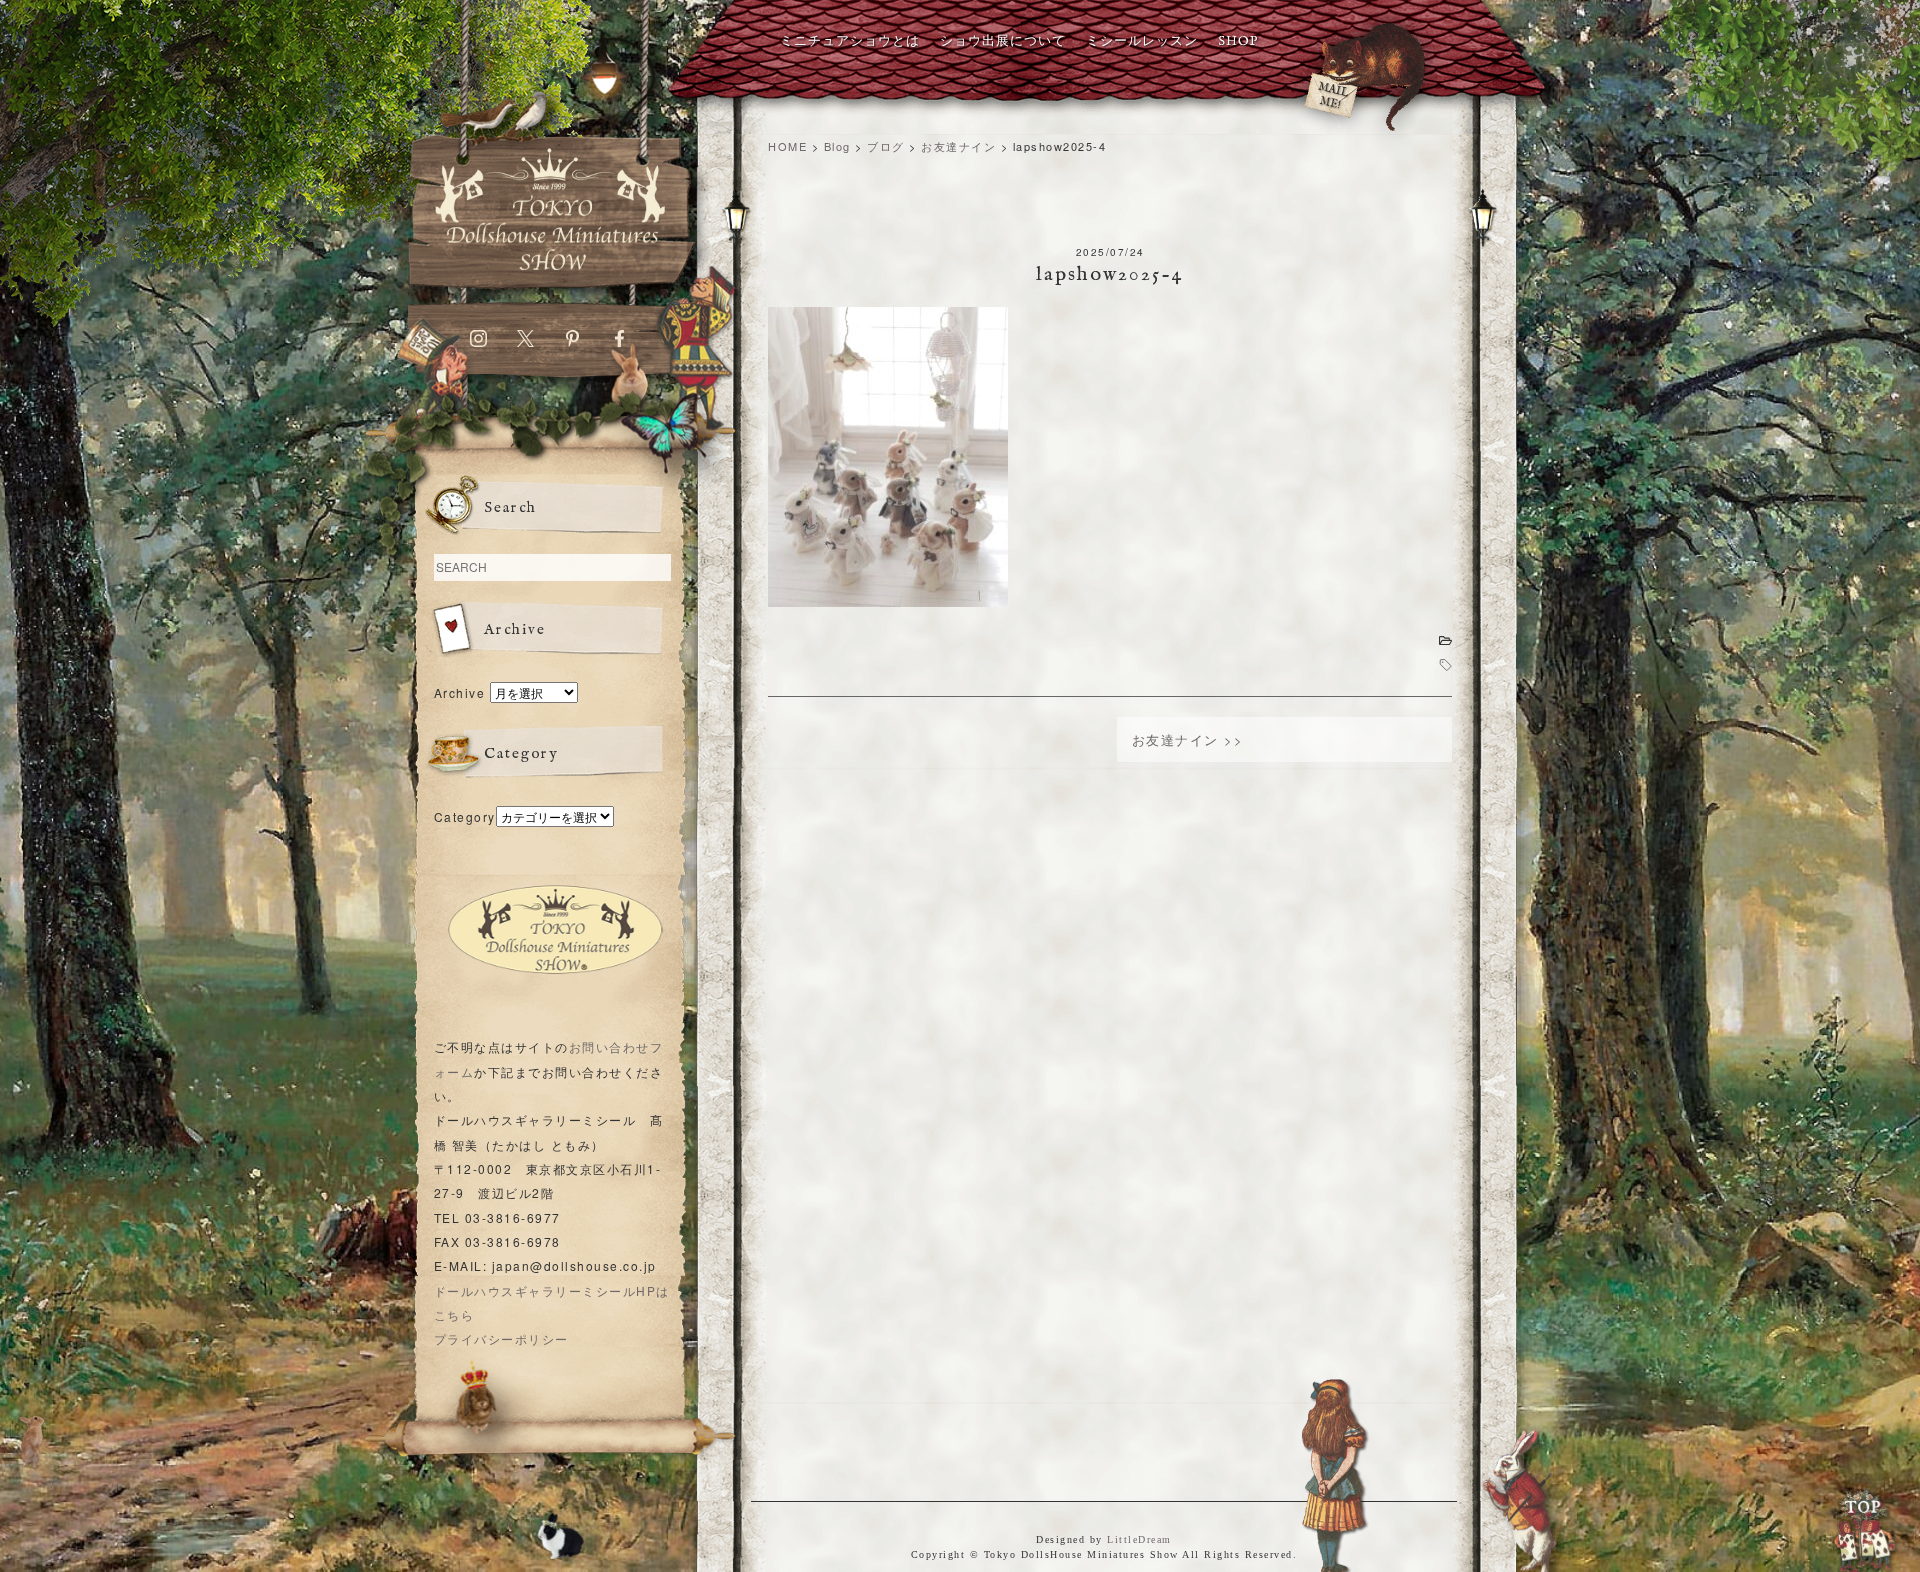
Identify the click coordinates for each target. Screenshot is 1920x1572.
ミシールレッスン (1142, 41)
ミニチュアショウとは (850, 41)
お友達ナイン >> (1188, 739)
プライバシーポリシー (501, 1338)
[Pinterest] (572, 342)
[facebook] (619, 342)
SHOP (1238, 41)
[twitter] (525, 342)
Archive (460, 692)
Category (465, 816)
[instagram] (478, 342)
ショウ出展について (1003, 41)
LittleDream (1139, 1539)
